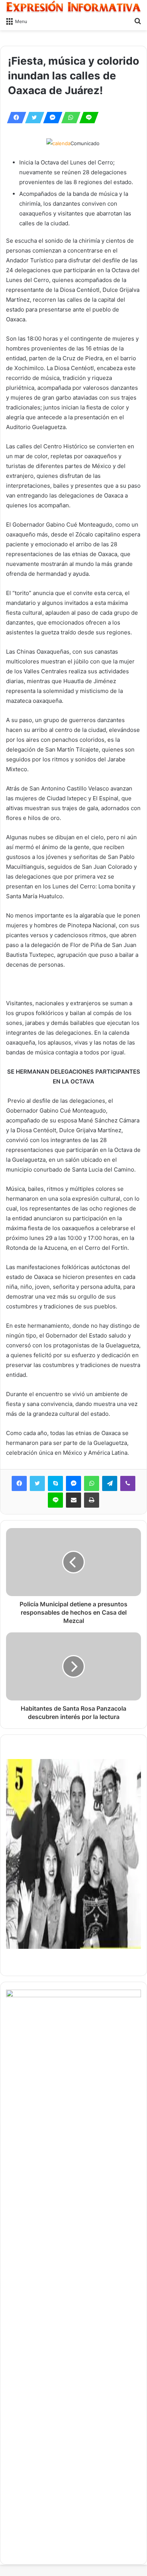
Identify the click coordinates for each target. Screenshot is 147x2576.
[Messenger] (51, 118)
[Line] (87, 118)
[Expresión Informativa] (73, 7)
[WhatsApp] (69, 118)
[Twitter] (32, 118)
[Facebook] (14, 118)
